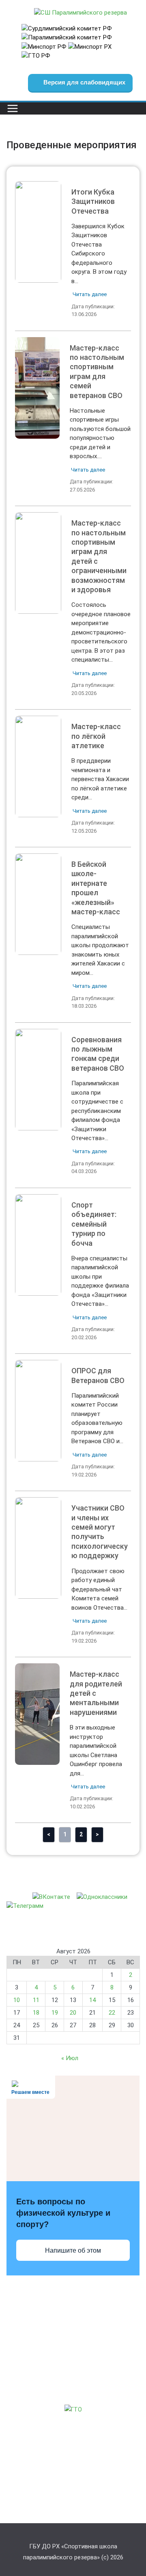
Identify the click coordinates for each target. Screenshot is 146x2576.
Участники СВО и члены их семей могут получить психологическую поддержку (38, 1548)
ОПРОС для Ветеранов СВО (38, 1410)
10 (17, 2000)
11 (36, 2000)
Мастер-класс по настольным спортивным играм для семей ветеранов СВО (37, 387)
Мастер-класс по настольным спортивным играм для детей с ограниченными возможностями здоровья (38, 563)
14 (92, 2000)
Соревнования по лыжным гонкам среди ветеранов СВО (38, 1079)
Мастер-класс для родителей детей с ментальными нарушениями (37, 1714)
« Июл (70, 2058)
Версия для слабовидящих (84, 82)
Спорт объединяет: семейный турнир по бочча (38, 1245)
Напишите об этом (73, 2250)
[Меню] (13, 108)
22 (112, 2013)
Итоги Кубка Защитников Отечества (38, 232)
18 (36, 2013)
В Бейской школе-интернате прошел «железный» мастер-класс (38, 904)
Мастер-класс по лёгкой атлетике (38, 766)
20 (73, 2013)
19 (55, 2013)
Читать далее (90, 294)
